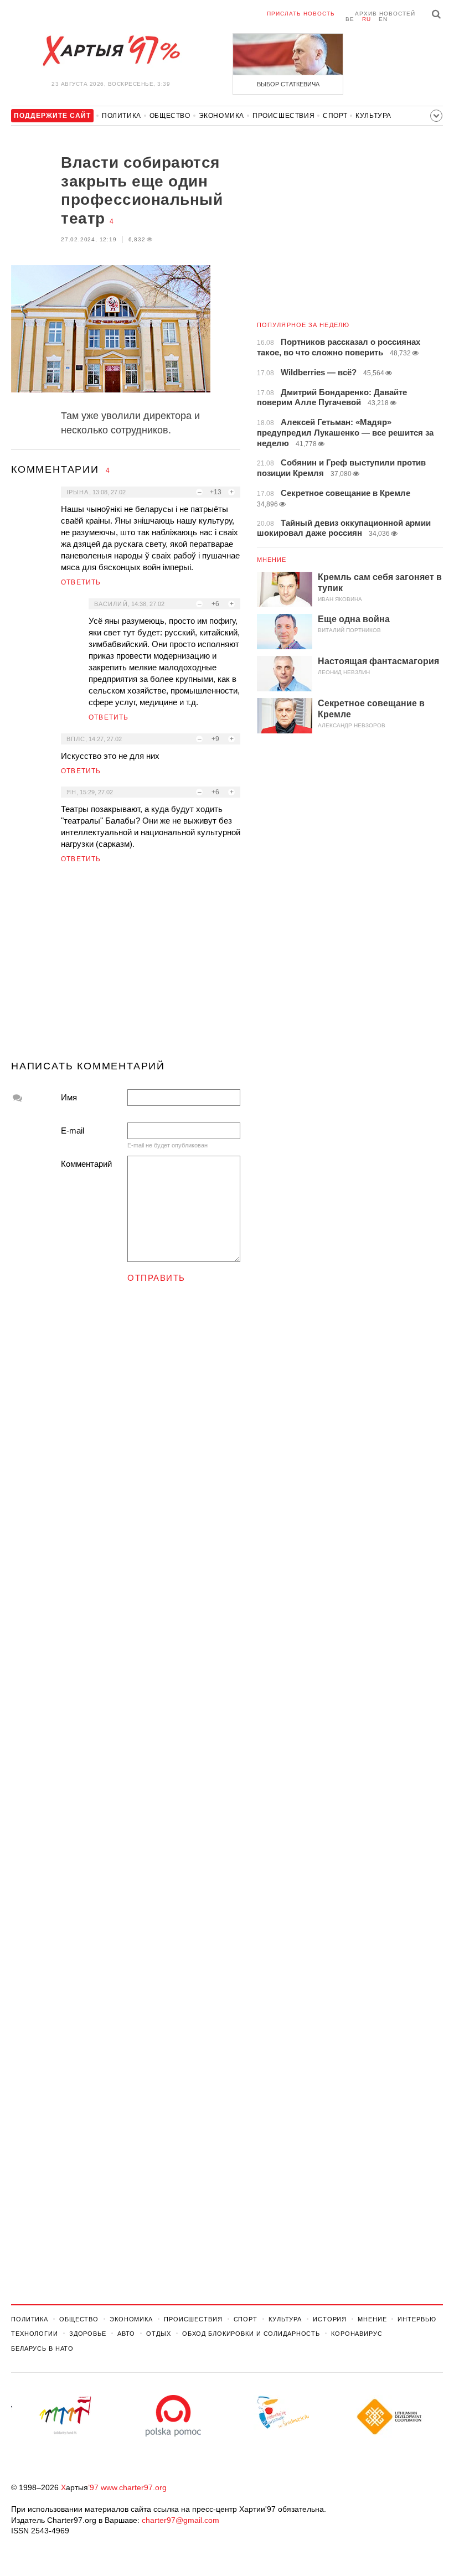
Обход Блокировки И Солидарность (251, 2334)
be (350, 19)
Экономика (221, 116)
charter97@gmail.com (180, 2520)
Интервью (417, 2319)
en (383, 19)
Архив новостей (385, 14)
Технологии (35, 2334)
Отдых (158, 2334)
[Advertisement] (126, 966)
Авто (127, 2334)
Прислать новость (301, 14)
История (330, 2319)
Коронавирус (357, 2334)
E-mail (73, 1131)
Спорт (335, 116)
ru (367, 19)
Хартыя (111, 51)
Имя (69, 1097)
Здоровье (88, 2334)
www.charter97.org (134, 2487)
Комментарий (86, 1164)
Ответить (81, 582)
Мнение (272, 560)
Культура (373, 116)
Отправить (156, 1278)
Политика (122, 116)
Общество (170, 116)
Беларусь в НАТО (42, 2349)
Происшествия (283, 116)
